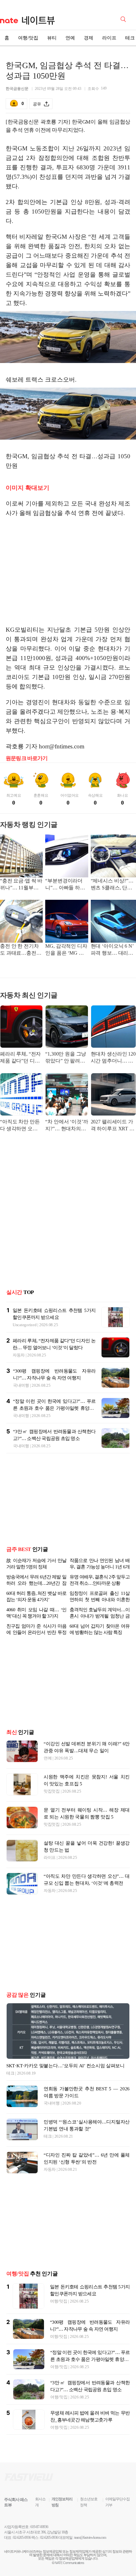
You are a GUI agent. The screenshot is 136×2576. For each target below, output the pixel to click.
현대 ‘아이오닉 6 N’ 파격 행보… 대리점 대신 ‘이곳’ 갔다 (112, 950)
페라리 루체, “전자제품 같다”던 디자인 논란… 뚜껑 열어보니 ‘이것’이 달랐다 (20, 1058)
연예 (70, 38)
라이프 (109, 38)
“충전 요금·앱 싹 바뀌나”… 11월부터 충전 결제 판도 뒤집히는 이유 (21, 885)
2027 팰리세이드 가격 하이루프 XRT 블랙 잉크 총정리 (113, 1126)
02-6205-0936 (22, 2538)
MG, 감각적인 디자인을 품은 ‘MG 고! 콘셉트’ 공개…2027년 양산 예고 (66, 950)
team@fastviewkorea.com (90, 2538)
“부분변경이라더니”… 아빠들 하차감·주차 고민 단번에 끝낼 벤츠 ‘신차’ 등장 (66, 885)
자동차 (19, 1355)
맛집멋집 (52, 1791)
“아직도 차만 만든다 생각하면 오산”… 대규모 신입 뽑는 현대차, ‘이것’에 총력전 (21, 1126)
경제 (89, 38)
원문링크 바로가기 (27, 758)
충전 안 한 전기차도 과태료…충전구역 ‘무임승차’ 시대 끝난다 (21, 950)
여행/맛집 (28, 38)
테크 (10, 2073)
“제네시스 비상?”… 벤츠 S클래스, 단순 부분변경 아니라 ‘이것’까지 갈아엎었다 (113, 885)
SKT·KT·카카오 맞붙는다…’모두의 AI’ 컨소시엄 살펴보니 (65, 2066)
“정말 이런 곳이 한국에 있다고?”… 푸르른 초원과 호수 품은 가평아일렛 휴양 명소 (54, 1408)
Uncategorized (25, 1325)
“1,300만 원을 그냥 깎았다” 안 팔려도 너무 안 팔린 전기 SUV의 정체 (66, 1058)
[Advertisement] (68, 571)
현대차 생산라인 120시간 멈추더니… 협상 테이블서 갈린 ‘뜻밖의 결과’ (113, 1058)
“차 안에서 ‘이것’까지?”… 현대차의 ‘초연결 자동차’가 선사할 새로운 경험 (67, 1126)
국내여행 (21, 1385)
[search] (124, 19)
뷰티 (52, 38)
